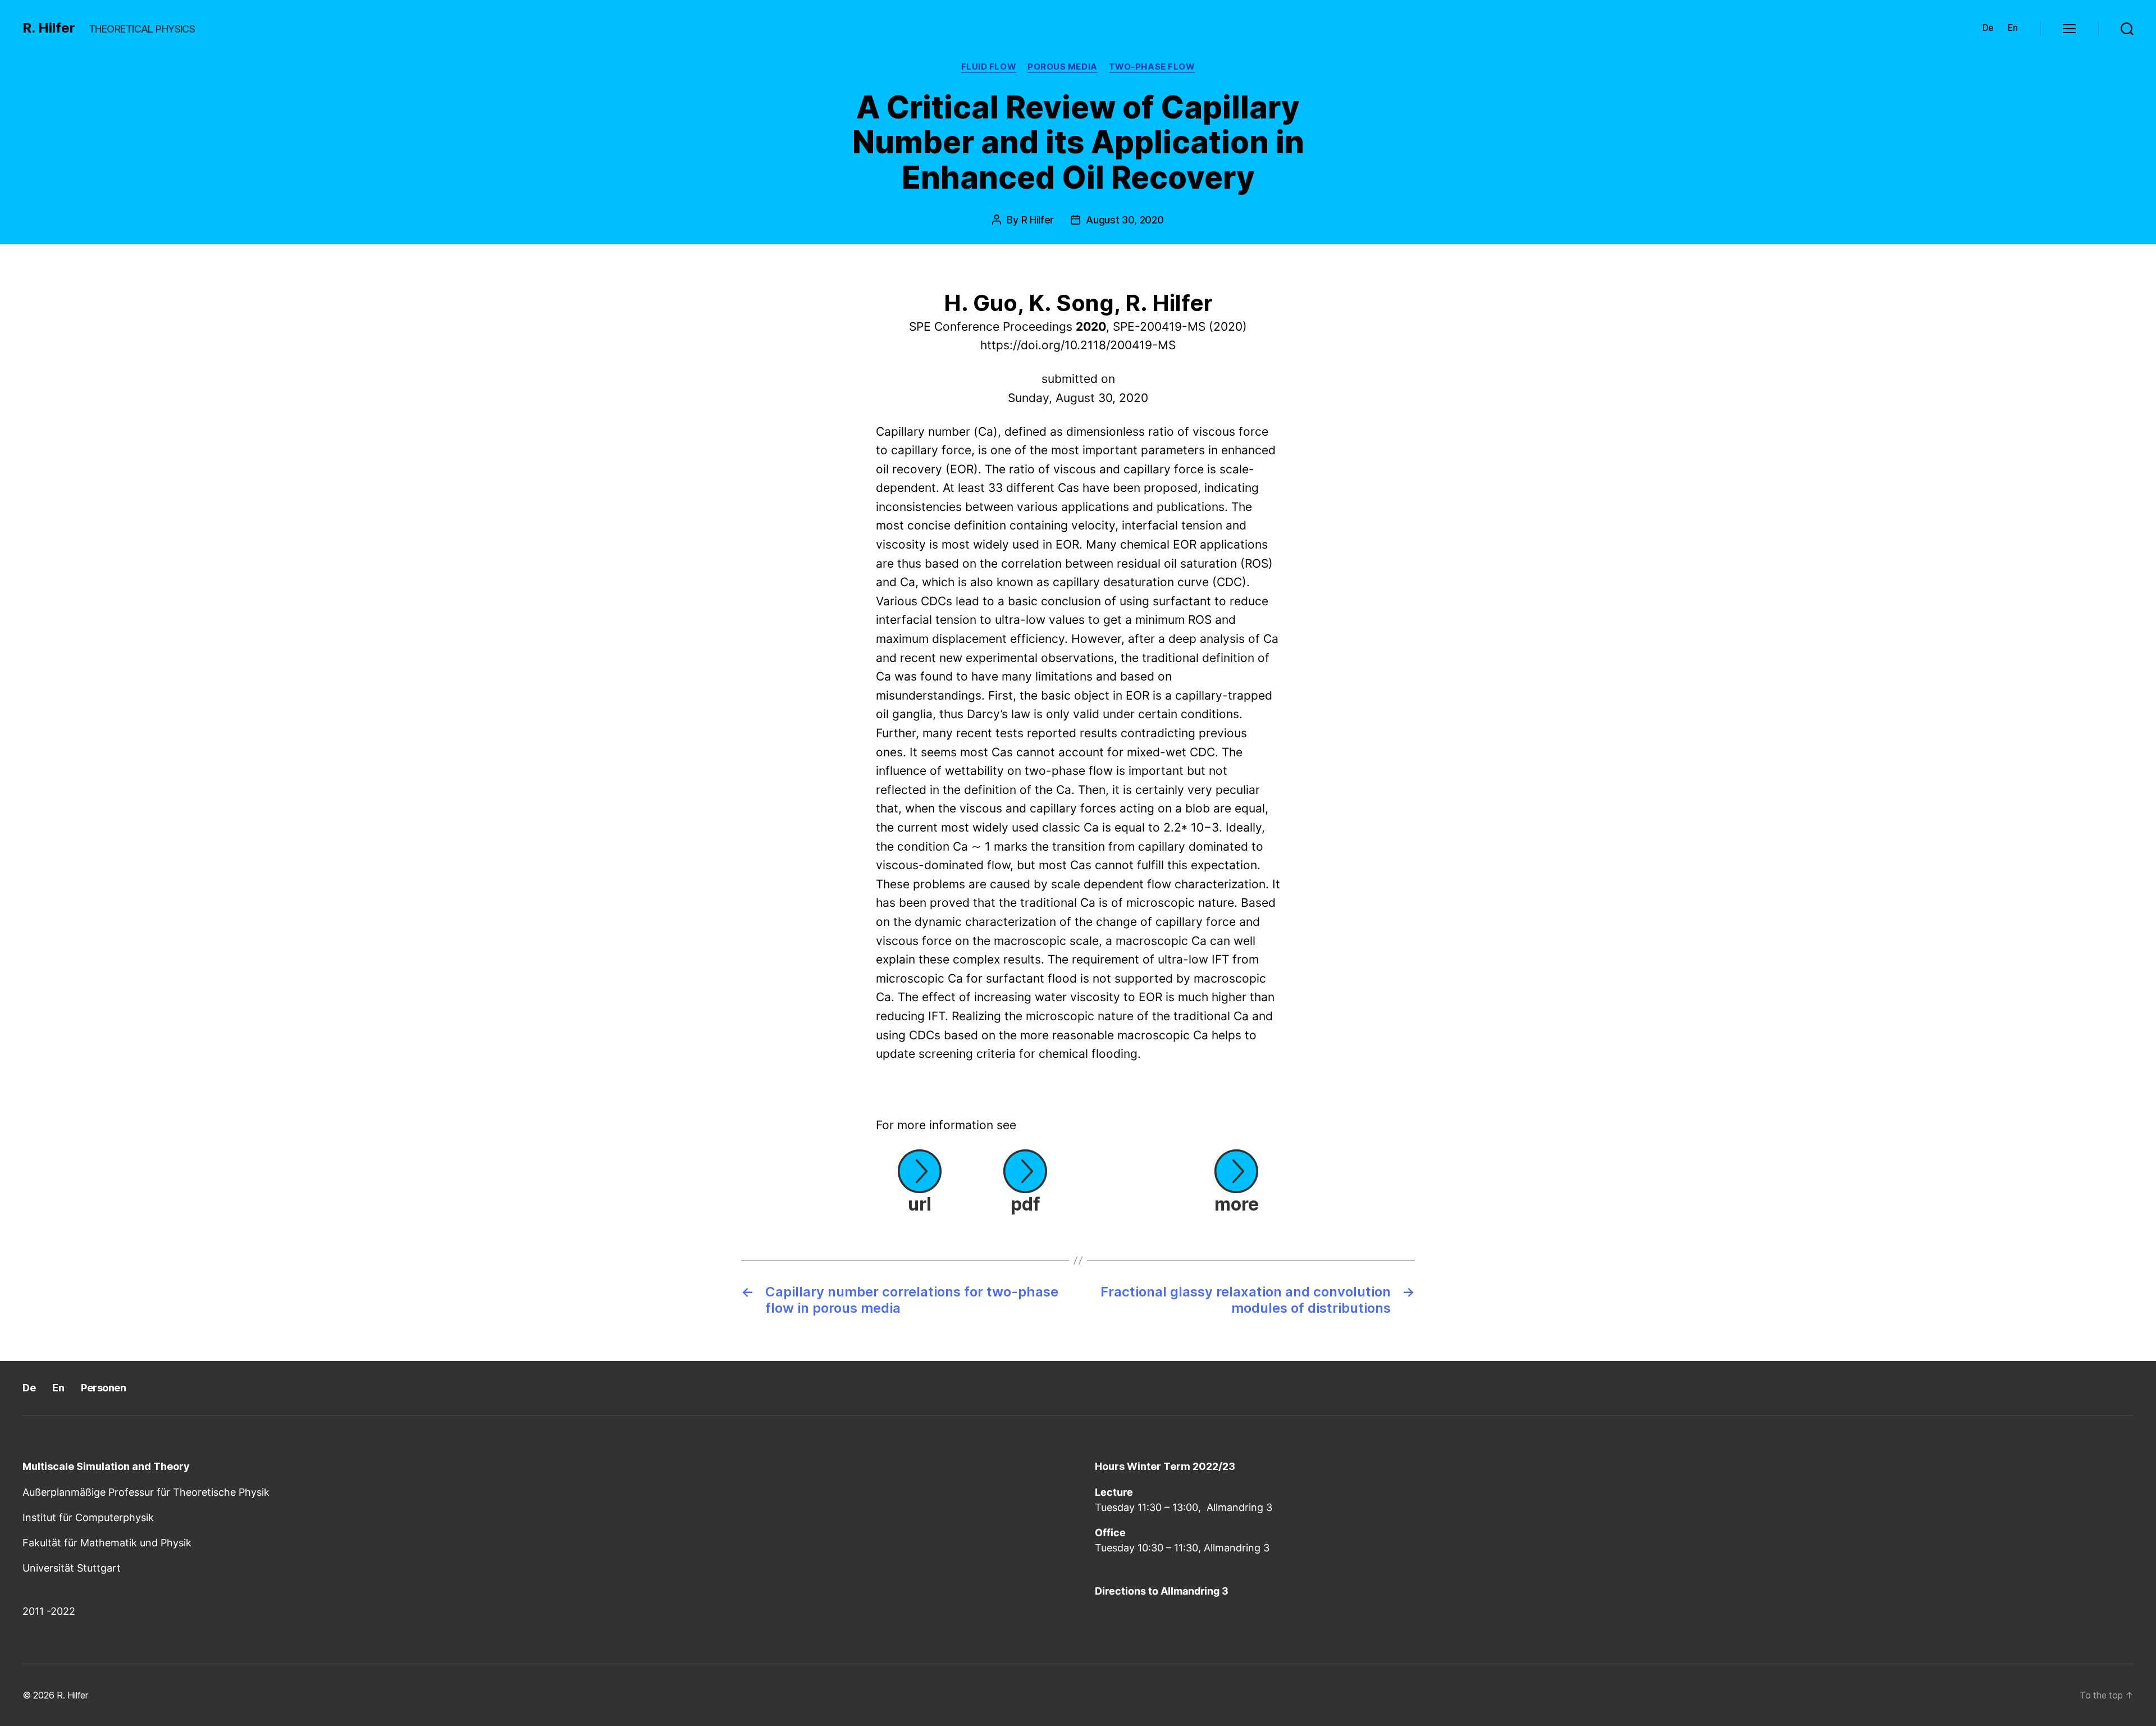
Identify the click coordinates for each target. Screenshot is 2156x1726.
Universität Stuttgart (72, 1568)
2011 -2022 (49, 1611)
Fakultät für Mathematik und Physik (107, 1543)
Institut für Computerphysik (88, 1517)
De (1988, 28)
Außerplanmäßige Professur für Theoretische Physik (146, 1492)
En (2013, 28)
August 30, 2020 (1125, 220)
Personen (103, 1388)
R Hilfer (1038, 220)
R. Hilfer (49, 28)
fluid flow (989, 67)
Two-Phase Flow (1152, 67)
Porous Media (1063, 67)
